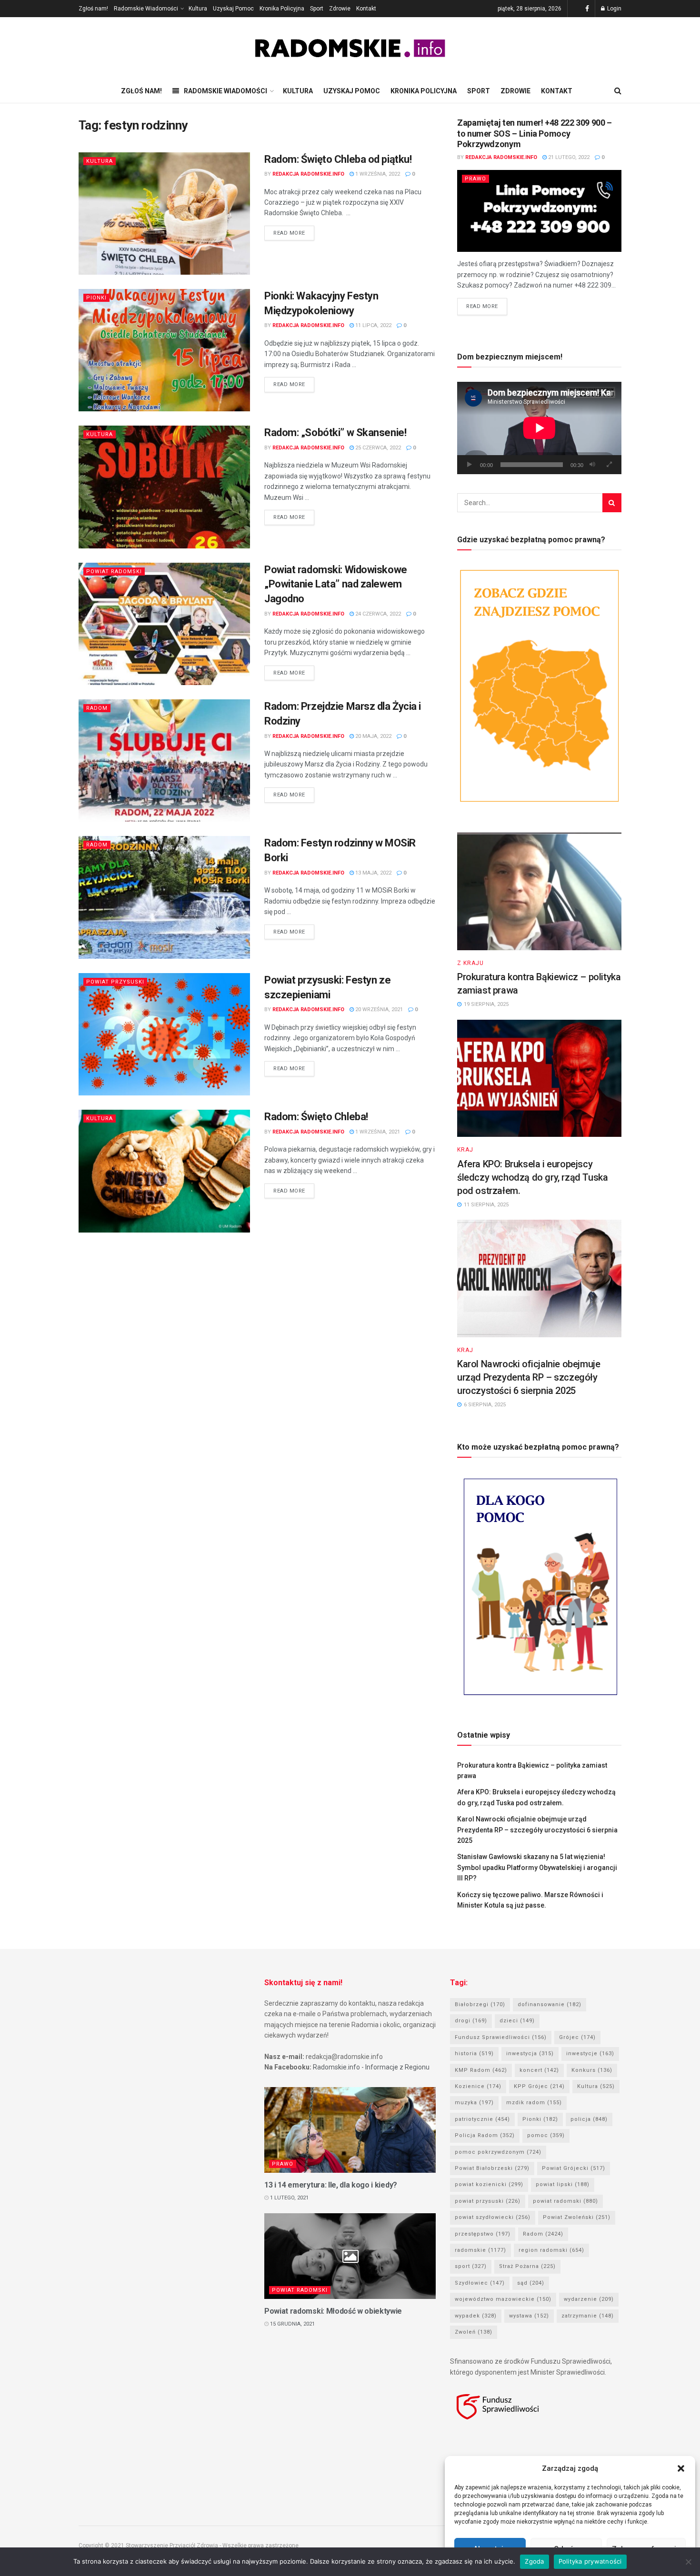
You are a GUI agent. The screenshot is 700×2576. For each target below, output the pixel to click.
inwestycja (530, 2054)
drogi (471, 2021)
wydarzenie (589, 2299)
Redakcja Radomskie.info (308, 174)
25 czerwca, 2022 (377, 448)
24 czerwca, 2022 (377, 614)
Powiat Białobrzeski (492, 2168)
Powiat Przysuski (115, 982)
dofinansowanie (550, 2004)
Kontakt (366, 9)
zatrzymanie (588, 2316)
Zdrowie (340, 9)
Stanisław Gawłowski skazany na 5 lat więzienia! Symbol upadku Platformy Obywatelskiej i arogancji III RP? (537, 1867)
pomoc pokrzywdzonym (498, 2152)
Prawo (475, 179)
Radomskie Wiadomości (146, 9)
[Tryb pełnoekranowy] (609, 465)
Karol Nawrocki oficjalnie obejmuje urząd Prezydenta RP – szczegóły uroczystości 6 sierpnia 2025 (529, 1377)
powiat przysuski (488, 2201)
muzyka (474, 2103)
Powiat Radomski (114, 572)
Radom (97, 708)
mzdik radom (534, 2103)
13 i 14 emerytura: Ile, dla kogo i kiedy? (331, 2185)
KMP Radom (481, 2070)
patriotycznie (482, 2119)
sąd (531, 2283)
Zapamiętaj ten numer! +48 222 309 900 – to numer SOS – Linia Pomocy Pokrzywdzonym (535, 133)
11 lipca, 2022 (373, 325)
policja (589, 2119)
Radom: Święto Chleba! (316, 1117)
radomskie (480, 2250)
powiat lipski (563, 2184)
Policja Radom (485, 2135)
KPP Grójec (539, 2086)
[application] (539, 428)
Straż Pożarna (527, 2266)
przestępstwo (483, 2234)
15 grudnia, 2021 (292, 2324)
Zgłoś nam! (93, 9)
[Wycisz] (592, 465)
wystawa (529, 2316)
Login (614, 9)
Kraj (465, 1150)
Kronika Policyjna (282, 9)
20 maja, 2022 (373, 736)
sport (471, 2266)
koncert (539, 2070)
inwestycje (590, 2054)
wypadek (476, 2316)
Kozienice (478, 2086)
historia (474, 2054)
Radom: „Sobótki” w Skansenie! (335, 433)
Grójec (577, 2037)
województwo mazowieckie (503, 2299)
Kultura (198, 9)
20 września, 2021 (378, 1010)
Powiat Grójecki (574, 2168)
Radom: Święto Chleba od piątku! (338, 159)
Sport (317, 9)
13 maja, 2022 (373, 873)
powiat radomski (565, 2201)
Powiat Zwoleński (577, 2217)
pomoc (546, 2135)
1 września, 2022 (377, 174)
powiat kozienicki (489, 2184)
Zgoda (534, 2561)
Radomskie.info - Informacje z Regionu (371, 2067)
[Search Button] (612, 503)
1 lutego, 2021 (289, 2198)
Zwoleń (474, 2332)
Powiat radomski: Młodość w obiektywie (333, 2311)
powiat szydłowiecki (493, 2217)
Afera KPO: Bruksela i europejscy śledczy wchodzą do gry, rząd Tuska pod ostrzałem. (532, 1177)
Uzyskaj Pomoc (233, 9)
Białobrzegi (480, 2004)
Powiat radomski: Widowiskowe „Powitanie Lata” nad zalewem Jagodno (336, 584)
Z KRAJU (470, 963)
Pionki (96, 298)
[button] (681, 2468)
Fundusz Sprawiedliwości (501, 2037)
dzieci (517, 2021)
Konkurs (592, 2070)
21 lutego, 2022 (568, 157)
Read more (289, 233)
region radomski (551, 2250)
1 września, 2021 (377, 1132)
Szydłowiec (480, 2283)
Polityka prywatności (590, 2561)
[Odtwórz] (470, 465)
